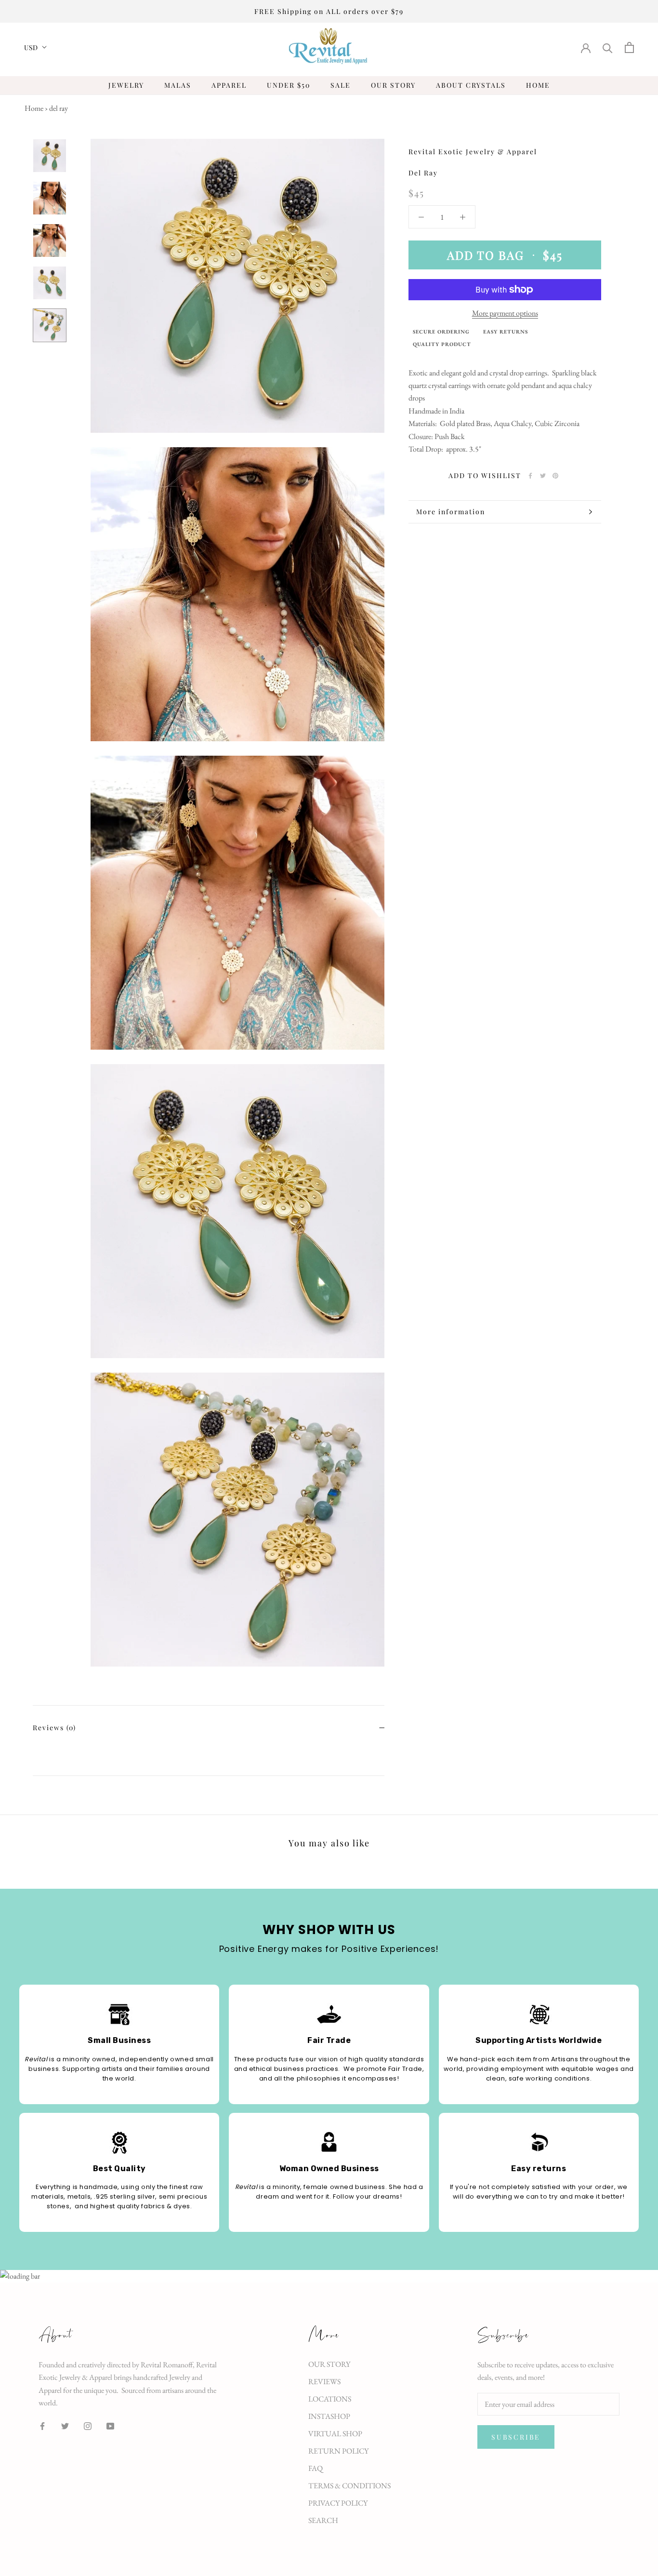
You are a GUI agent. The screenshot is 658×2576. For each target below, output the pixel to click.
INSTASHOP (329, 2416)
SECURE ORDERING (441, 332)
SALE (341, 85)
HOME (538, 85)
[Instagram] (88, 2426)
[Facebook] (530, 476)
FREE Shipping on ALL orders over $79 (329, 11)
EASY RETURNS (506, 332)
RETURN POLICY (338, 2451)
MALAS (178, 85)
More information (451, 512)
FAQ (316, 2468)
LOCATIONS (330, 2399)
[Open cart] (629, 47)
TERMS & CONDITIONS (349, 2486)
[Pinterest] (555, 476)
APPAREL (229, 85)
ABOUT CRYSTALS (471, 85)
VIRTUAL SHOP (335, 2434)
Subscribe (516, 2437)
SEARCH (323, 2520)
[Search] (608, 47)
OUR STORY (393, 85)
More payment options (505, 313)
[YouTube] (110, 2426)
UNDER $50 (289, 85)
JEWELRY (126, 85)
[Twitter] (543, 476)
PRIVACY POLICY (338, 2503)
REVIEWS (324, 2382)
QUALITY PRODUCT (442, 344)
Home (34, 108)
